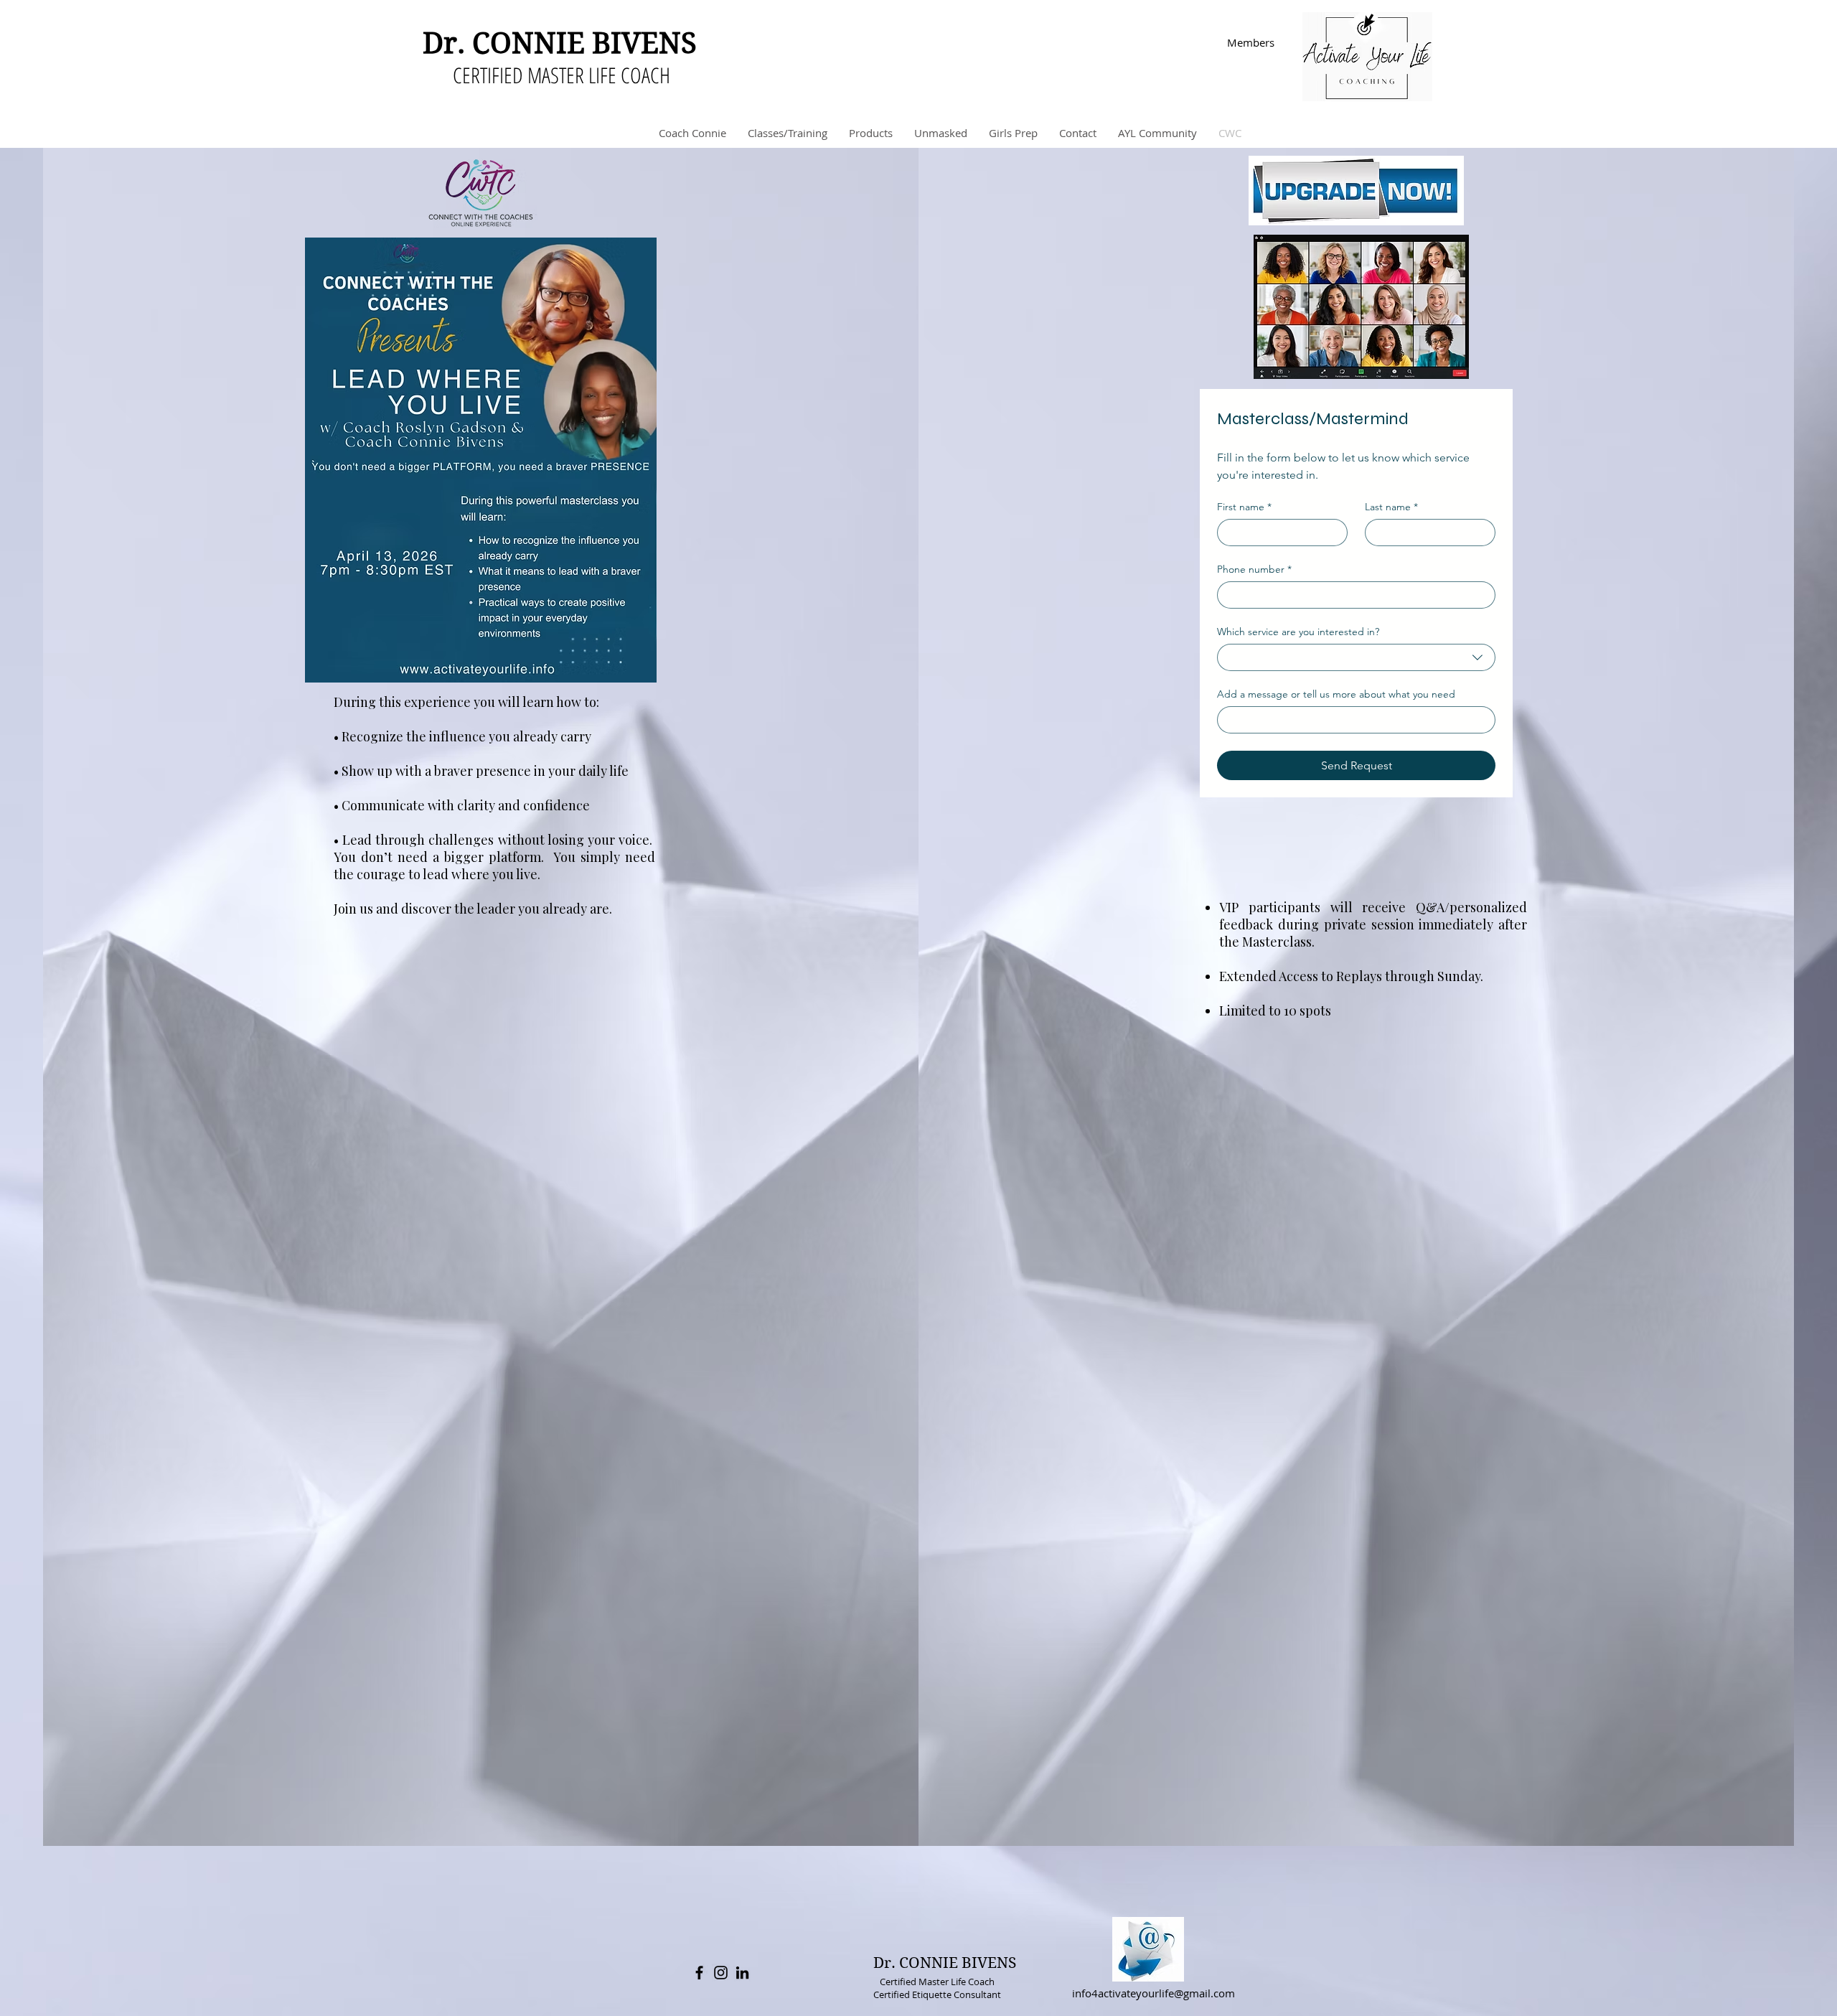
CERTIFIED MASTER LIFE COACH (562, 75)
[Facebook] (699, 1973)
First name (1244, 507)
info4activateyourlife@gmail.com (1154, 1993)
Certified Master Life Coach (937, 1982)
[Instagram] (721, 1973)
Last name (1391, 507)
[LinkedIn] (742, 1973)
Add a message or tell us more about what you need (1336, 694)
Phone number (1254, 569)
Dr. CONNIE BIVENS (560, 43)
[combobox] (1356, 657)
